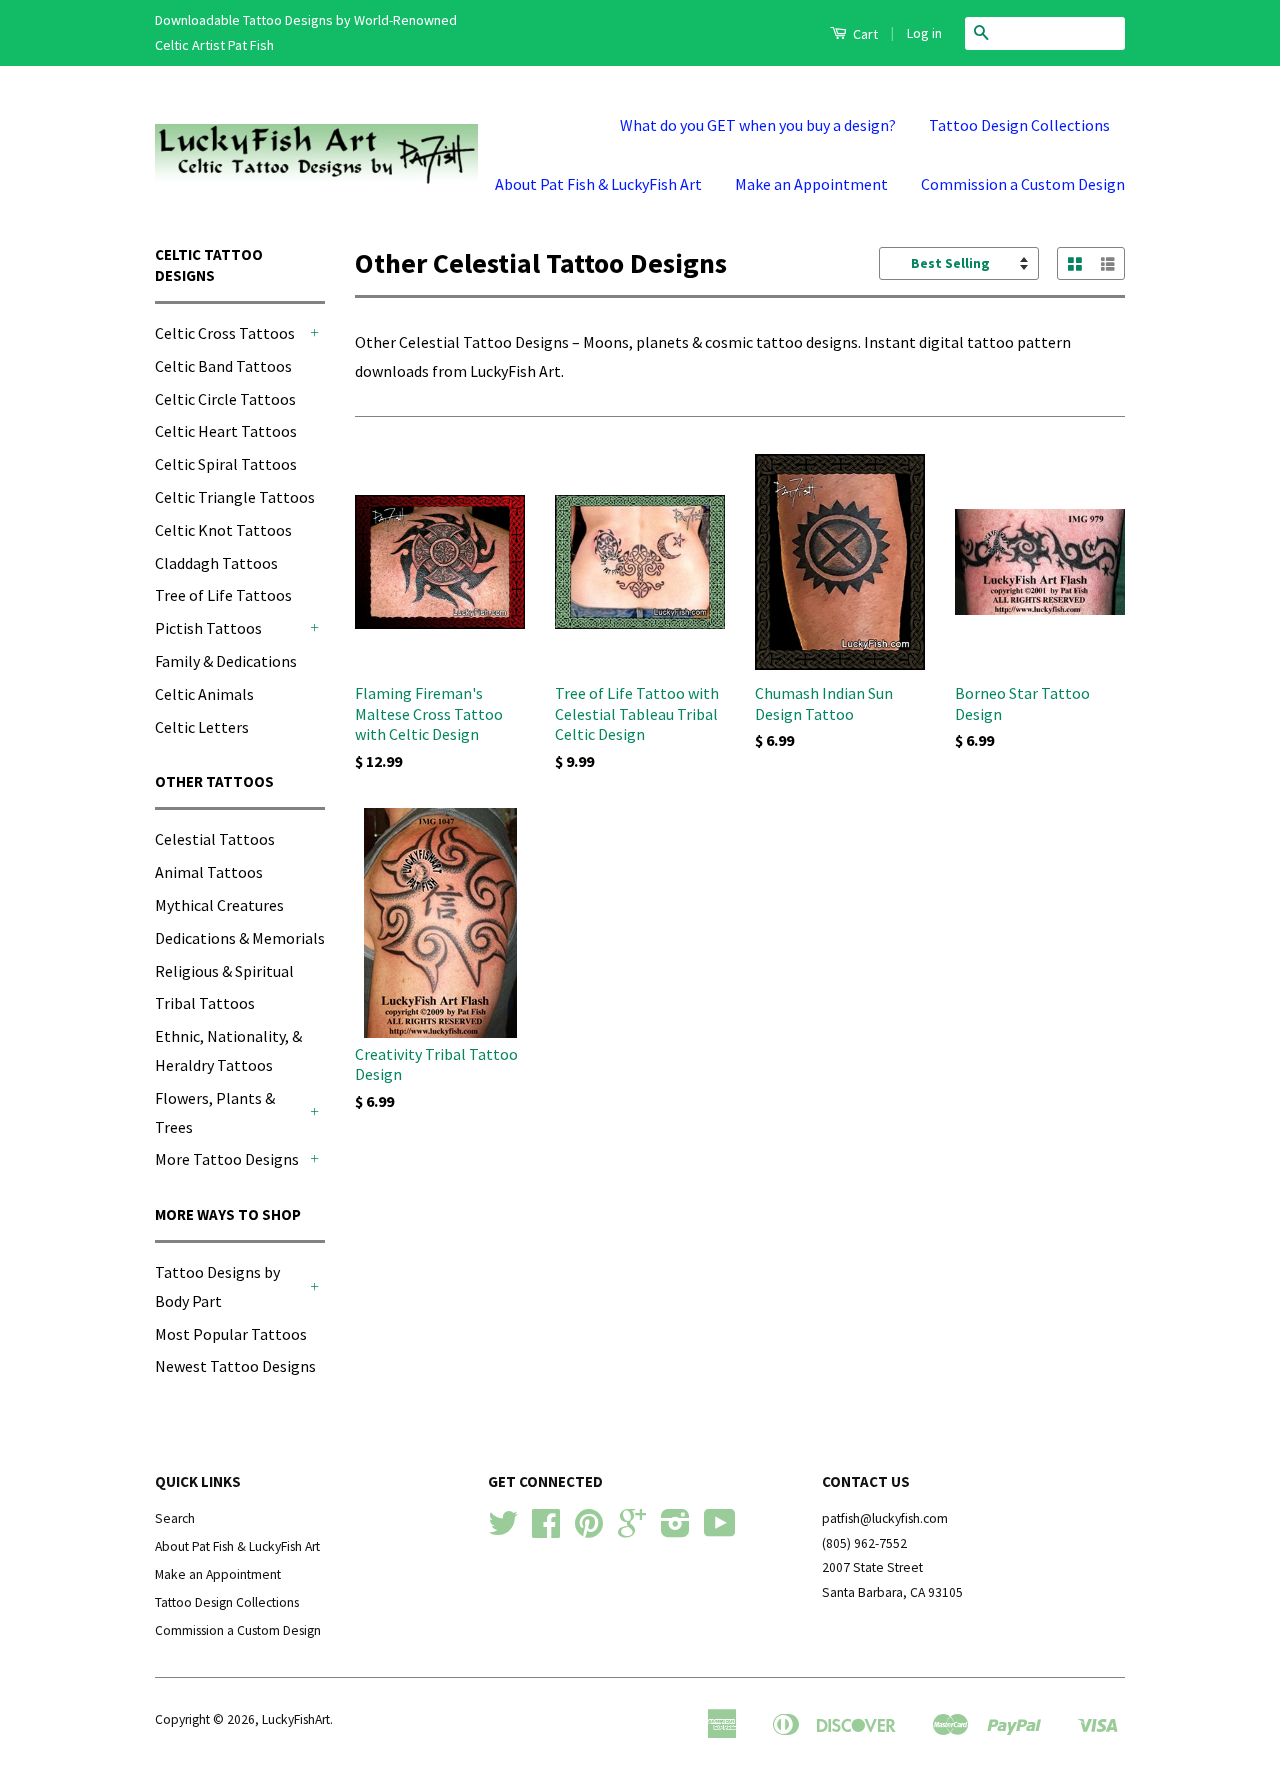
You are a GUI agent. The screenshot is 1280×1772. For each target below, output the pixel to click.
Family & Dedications (226, 661)
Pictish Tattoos (208, 628)
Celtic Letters (202, 727)
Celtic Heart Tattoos (226, 431)
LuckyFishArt (296, 1719)
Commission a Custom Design (1023, 184)
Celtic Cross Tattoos (225, 333)
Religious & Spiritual (224, 971)
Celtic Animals (204, 694)
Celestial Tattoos (215, 839)
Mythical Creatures (219, 905)
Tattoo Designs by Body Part (217, 1286)
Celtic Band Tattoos (223, 366)
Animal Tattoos (209, 872)
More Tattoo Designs (227, 1159)
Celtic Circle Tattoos (225, 399)
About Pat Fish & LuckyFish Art (598, 184)
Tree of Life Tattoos (223, 595)
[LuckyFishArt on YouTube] (720, 1530)
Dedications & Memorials (240, 938)
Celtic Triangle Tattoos (235, 497)
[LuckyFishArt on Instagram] (675, 1530)
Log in (924, 33)
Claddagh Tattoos (216, 563)
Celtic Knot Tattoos (223, 530)
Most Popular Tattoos (231, 1334)
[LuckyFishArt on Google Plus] (632, 1530)
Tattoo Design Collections (1019, 125)
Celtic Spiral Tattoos (226, 464)
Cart (864, 34)
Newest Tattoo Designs (235, 1366)
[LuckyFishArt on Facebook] (546, 1530)
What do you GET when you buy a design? (758, 125)
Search (175, 1518)
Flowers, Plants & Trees (215, 1112)
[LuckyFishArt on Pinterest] (589, 1530)
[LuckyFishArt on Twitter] (503, 1530)
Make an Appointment (811, 184)
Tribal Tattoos (205, 1003)
